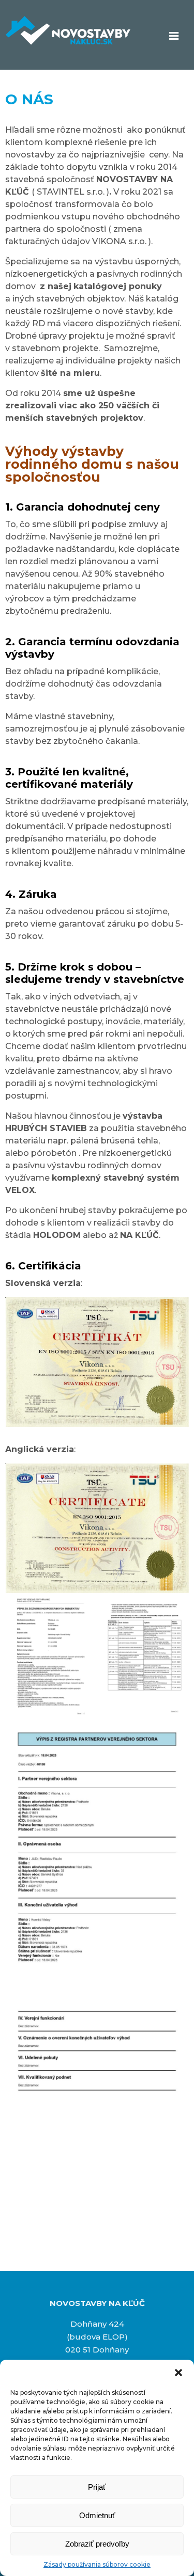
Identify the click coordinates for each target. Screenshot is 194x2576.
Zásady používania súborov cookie (97, 2564)
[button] (178, 2373)
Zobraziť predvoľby (97, 2544)
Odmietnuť (97, 2515)
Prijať (97, 2487)
